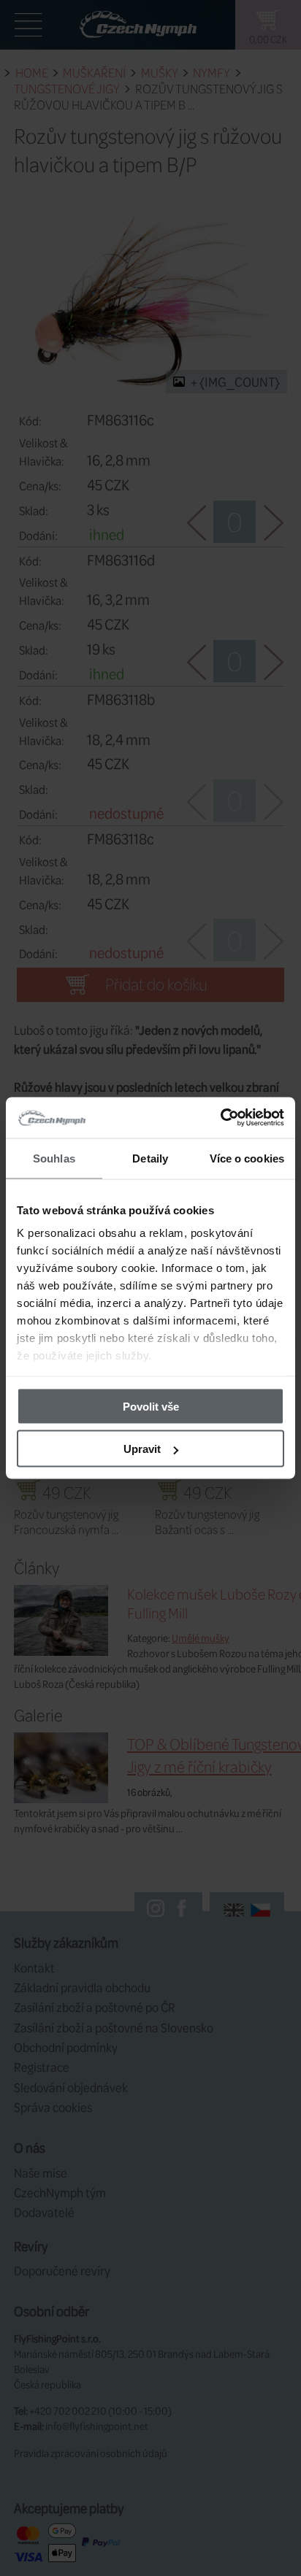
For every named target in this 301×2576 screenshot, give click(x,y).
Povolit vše (151, 1406)
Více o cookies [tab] (247, 1158)
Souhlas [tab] (54, 1158)
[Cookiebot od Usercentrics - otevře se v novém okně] (220, 1118)
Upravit (142, 1449)
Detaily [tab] (150, 1158)
